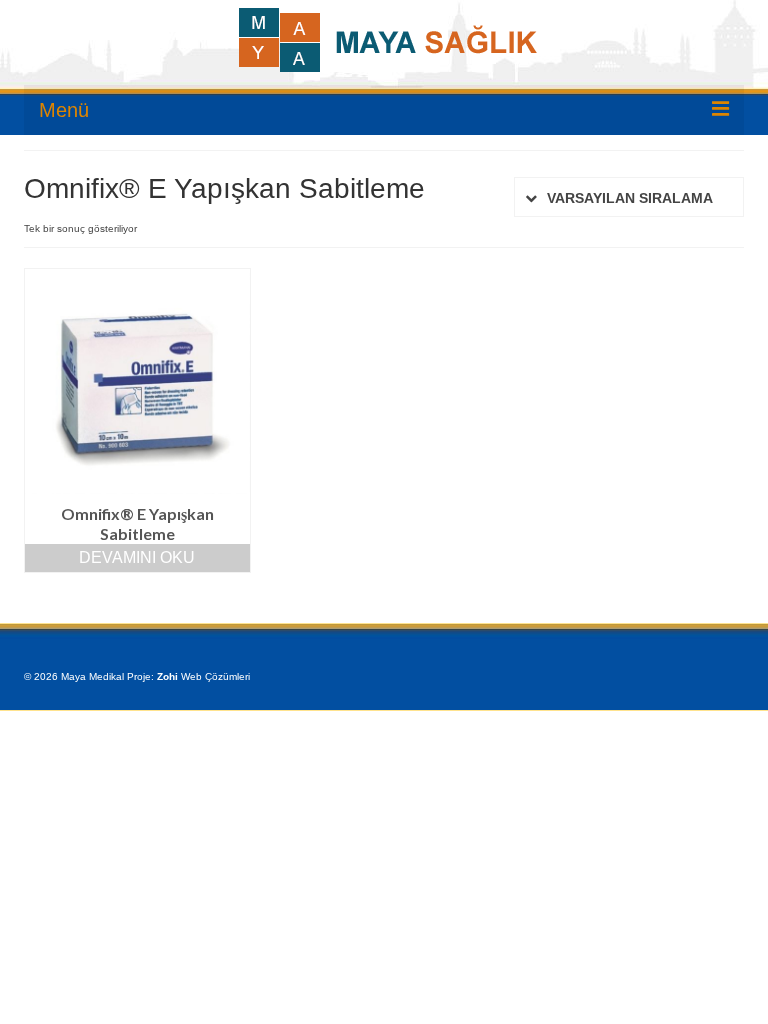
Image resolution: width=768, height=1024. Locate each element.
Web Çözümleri (215, 676)
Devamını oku (137, 557)
